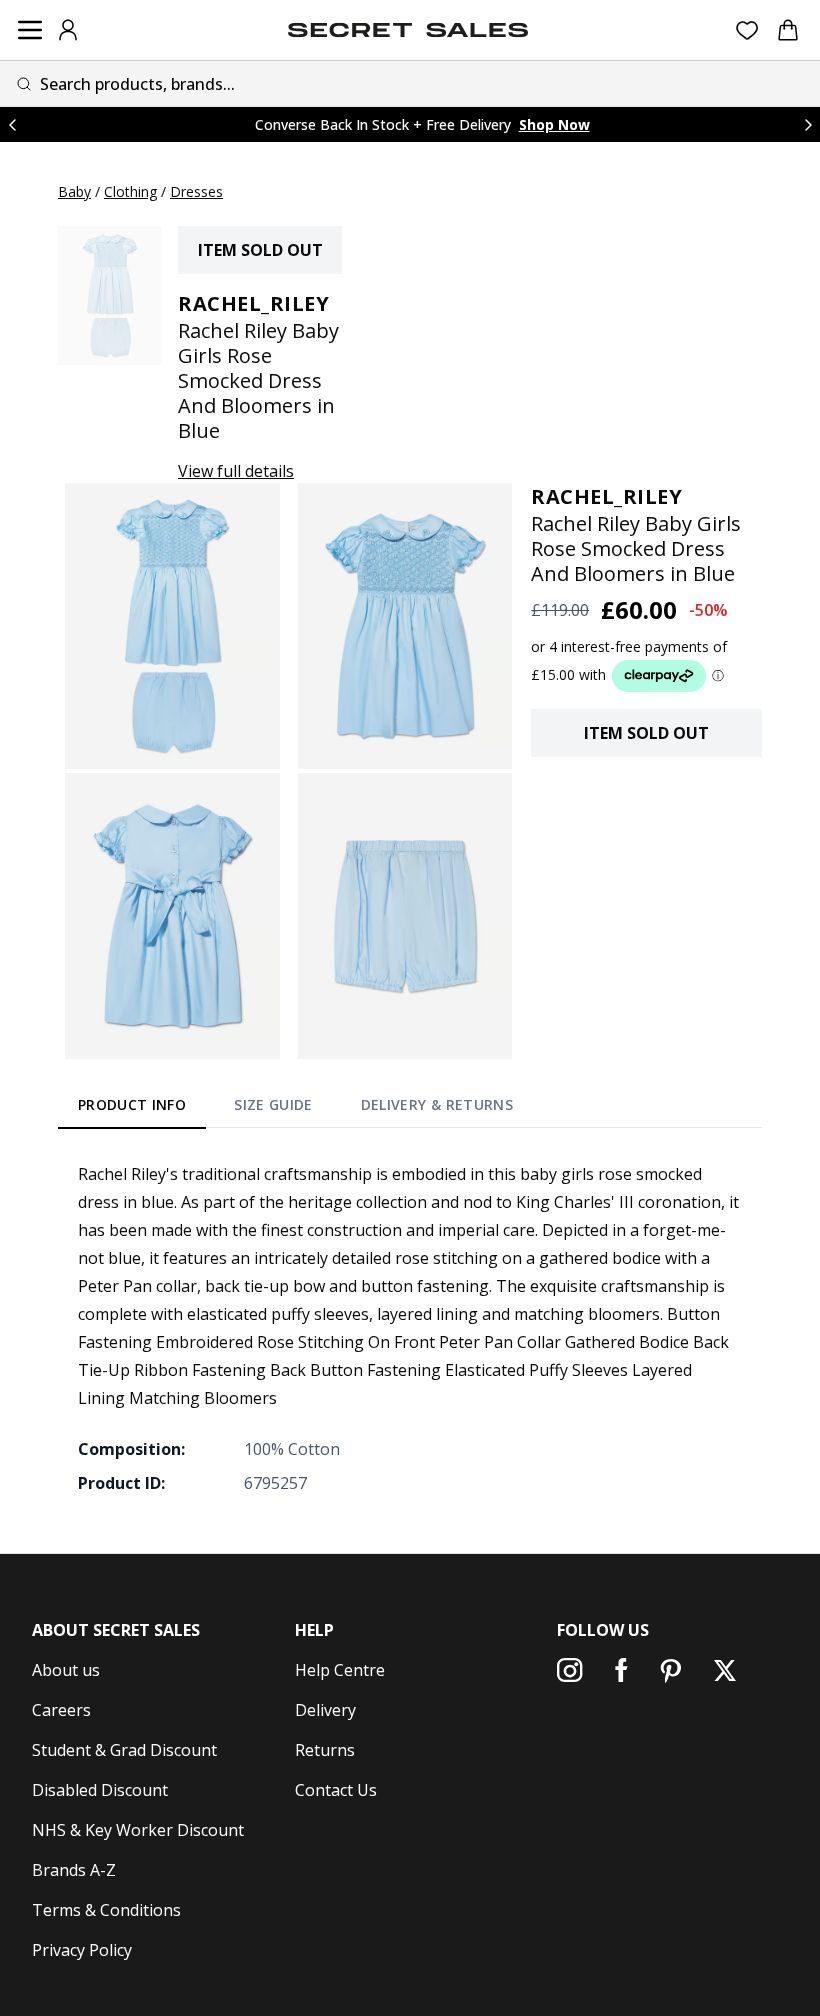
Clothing (130, 191)
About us (66, 1670)
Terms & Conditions (106, 1910)
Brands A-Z (74, 1870)
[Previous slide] (12, 124)
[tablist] (295, 1109)
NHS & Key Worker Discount (138, 1830)
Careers (61, 1710)
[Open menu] (30, 30)
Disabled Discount (100, 1790)
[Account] (68, 30)
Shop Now (554, 124)
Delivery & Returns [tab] (437, 1104)
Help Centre (340, 1670)
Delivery (325, 1710)
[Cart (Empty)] (788, 30)
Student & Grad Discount (124, 1750)
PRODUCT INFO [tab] (132, 1104)
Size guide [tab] (273, 1104)
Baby (74, 191)
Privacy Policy (82, 1950)
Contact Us (336, 1790)
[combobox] (410, 83)
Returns (325, 1750)
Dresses (196, 191)
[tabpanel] (410, 1328)
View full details (236, 471)
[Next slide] (808, 124)
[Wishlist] (747, 30)
